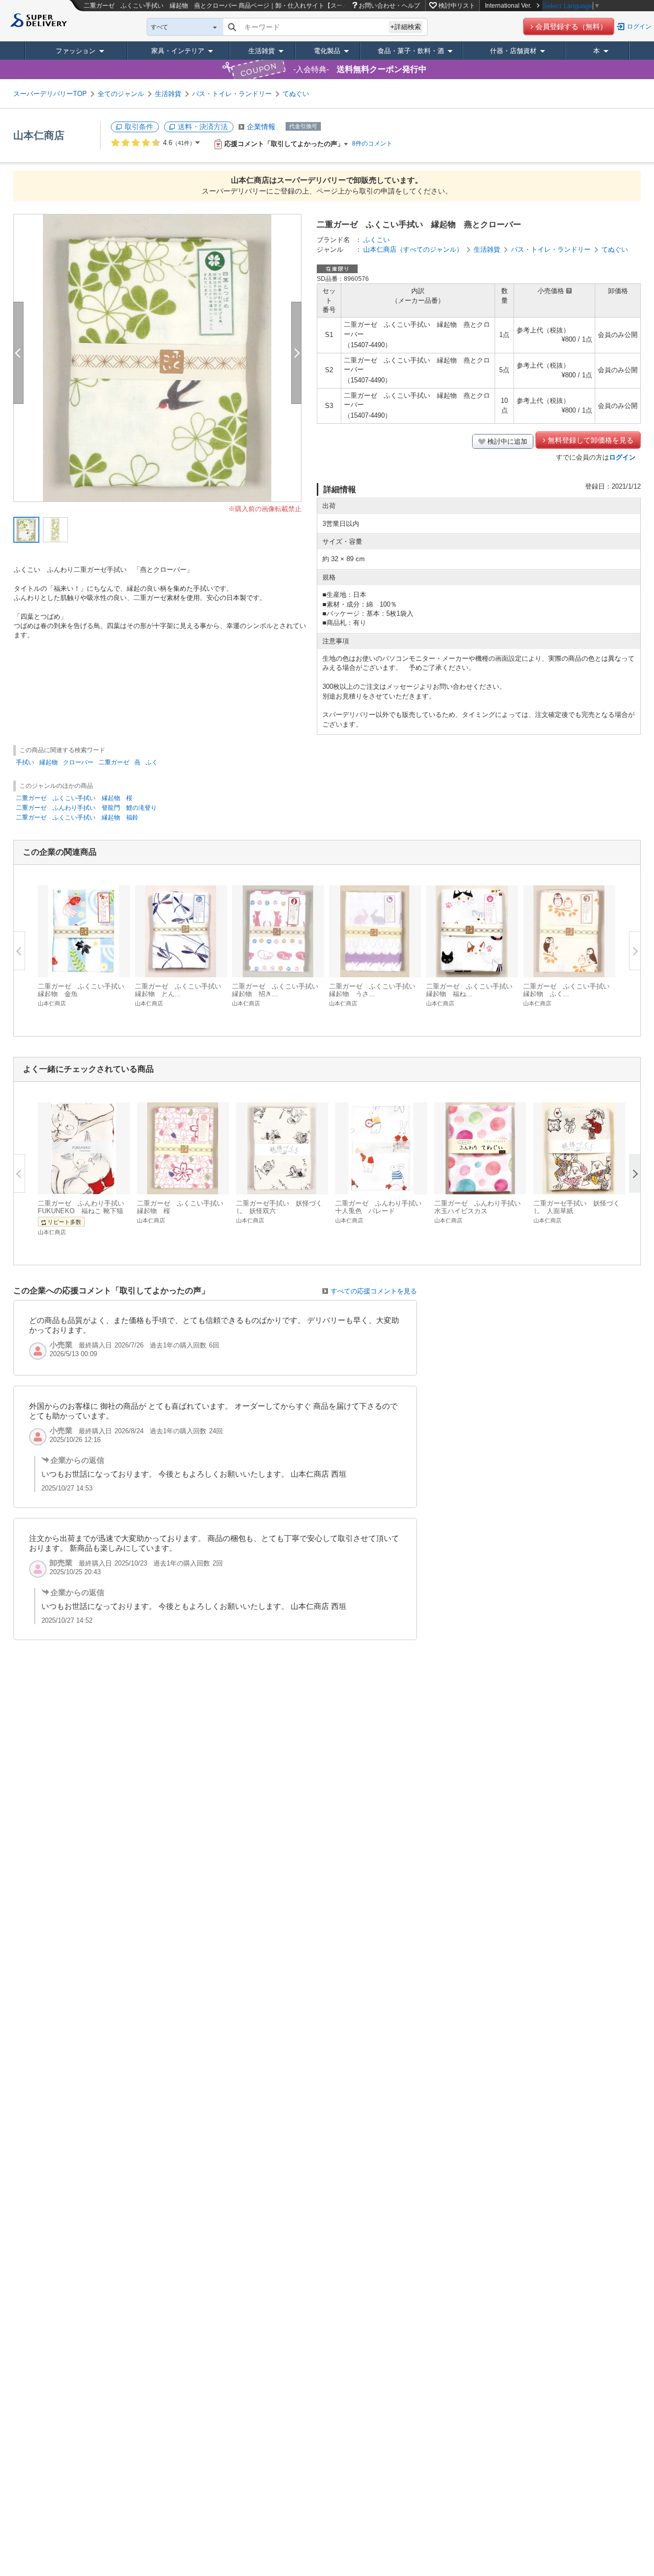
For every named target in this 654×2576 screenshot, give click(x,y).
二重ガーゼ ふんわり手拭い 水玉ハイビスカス (481, 1207)
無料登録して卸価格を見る (591, 440)
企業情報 (261, 127)
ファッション (76, 51)
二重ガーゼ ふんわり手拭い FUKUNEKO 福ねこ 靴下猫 (84, 1207)
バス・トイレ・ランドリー (232, 94)
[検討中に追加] (116, 964)
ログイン (639, 27)
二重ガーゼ (114, 762)
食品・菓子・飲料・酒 (411, 51)
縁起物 (49, 762)
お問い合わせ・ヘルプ (389, 6)
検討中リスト (457, 6)
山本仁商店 (39, 135)
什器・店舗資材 (513, 51)
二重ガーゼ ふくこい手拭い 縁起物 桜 (74, 798)
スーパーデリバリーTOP (50, 94)
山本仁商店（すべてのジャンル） (413, 249)
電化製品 (327, 51)
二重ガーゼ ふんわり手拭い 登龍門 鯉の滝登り (86, 808)
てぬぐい (296, 94)
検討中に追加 (507, 441)
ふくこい (377, 240)
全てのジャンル (121, 94)
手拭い (25, 762)
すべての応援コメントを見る (374, 1291)
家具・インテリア (178, 51)
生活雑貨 (262, 51)
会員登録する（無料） (571, 27)
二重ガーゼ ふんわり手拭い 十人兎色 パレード (382, 1207)
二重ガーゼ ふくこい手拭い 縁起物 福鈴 (77, 817)
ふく (152, 762)
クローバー (78, 762)
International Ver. (508, 6)
